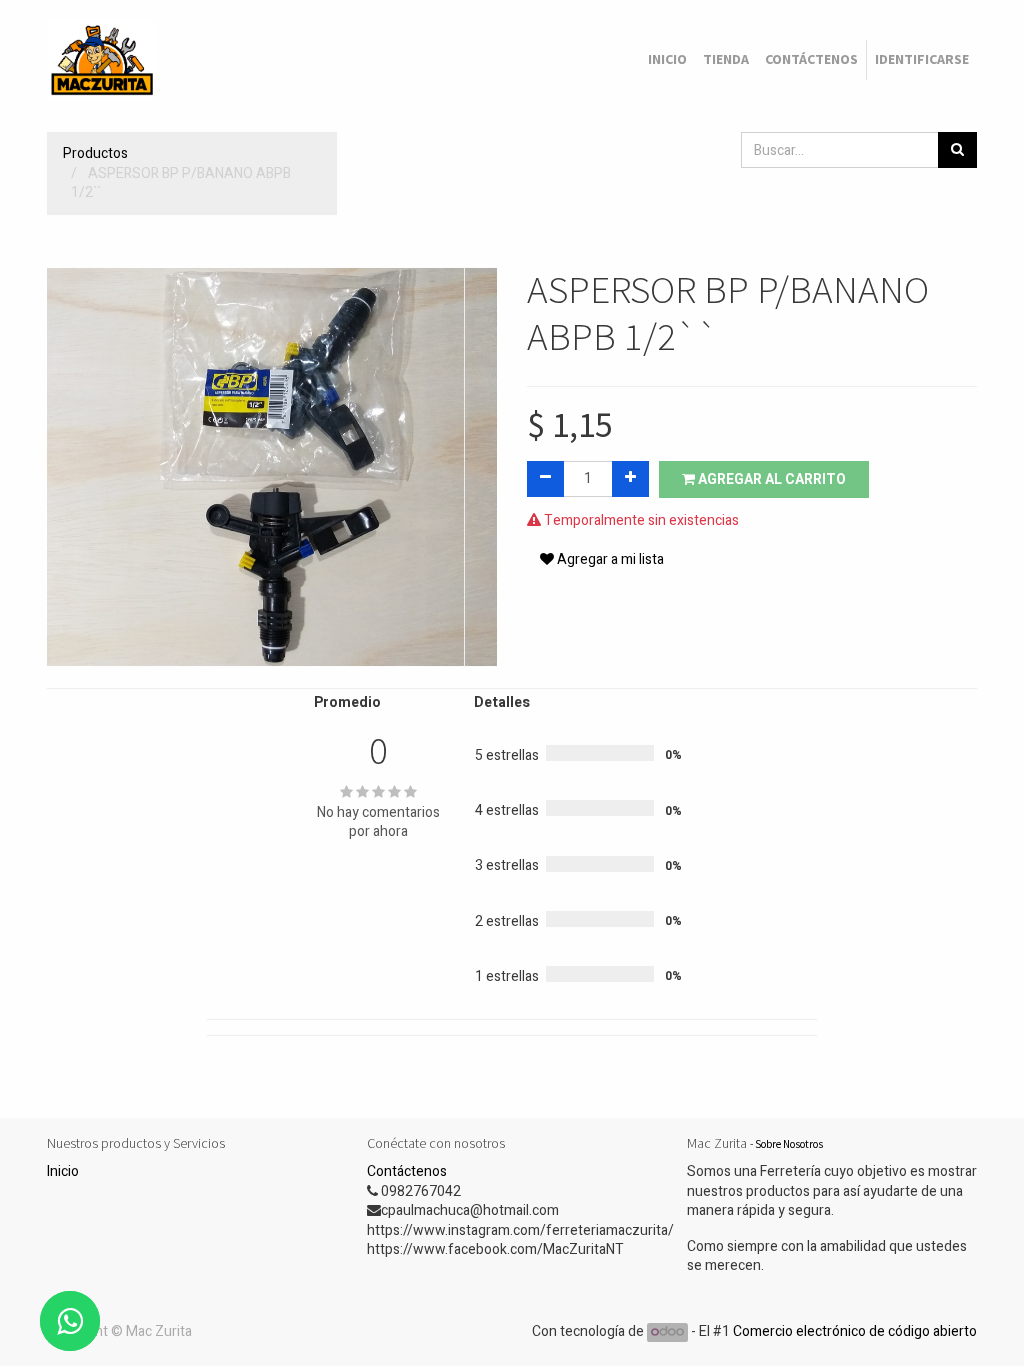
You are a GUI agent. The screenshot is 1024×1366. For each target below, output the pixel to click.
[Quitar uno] (545, 479)
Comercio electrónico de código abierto (855, 1331)
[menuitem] (667, 60)
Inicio (63, 1171)
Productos (95, 153)
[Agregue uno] (630, 479)
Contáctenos (407, 1171)
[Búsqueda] (957, 150)
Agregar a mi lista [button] (609, 559)
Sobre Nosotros (789, 1144)
